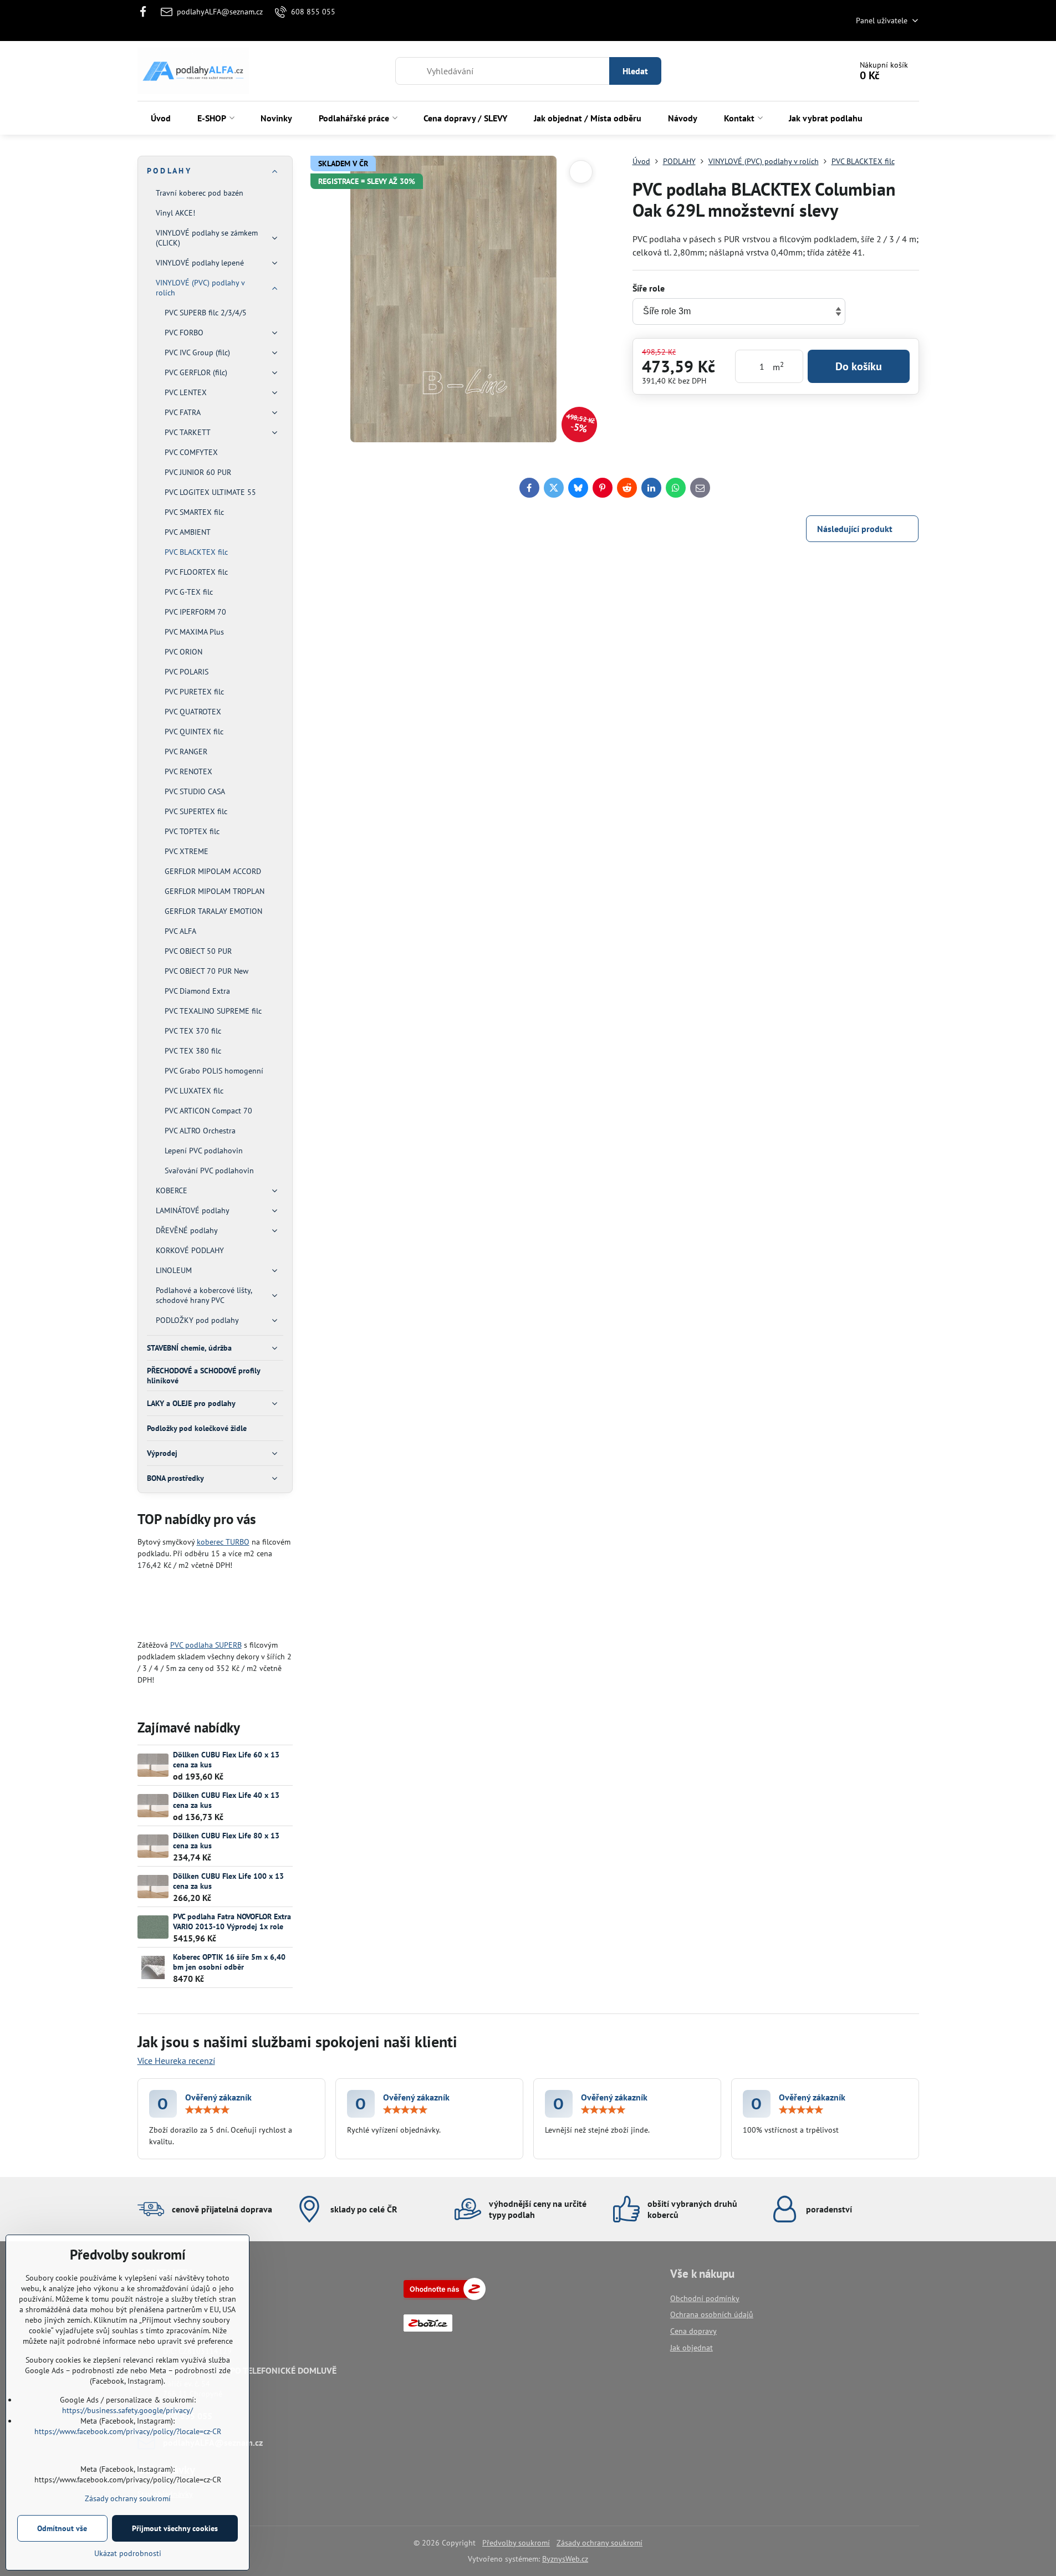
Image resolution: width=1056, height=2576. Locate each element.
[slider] (207, 2110)
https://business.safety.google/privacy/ (127, 2410)
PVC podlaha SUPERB (206, 1645)
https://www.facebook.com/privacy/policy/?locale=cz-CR (128, 2431)
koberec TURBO (223, 1542)
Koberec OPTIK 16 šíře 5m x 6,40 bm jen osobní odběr (229, 1962)
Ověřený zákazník (218, 2097)
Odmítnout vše (62, 2528)
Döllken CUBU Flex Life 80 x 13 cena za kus (226, 1841)
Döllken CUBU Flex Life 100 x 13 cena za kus (228, 1881)
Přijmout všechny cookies (175, 2528)
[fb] (147, 12)
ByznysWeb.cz (565, 2559)
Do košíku (859, 366)
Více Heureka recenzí (176, 2061)
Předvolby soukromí (516, 2543)
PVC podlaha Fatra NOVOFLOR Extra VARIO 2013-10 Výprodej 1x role (232, 1921)
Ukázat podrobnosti (128, 2553)
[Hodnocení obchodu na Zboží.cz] (445, 2297)
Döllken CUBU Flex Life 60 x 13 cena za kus (226, 1760)
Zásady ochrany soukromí (600, 2543)
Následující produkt (855, 529)
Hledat (635, 71)
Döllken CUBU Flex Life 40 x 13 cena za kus (226, 1800)
